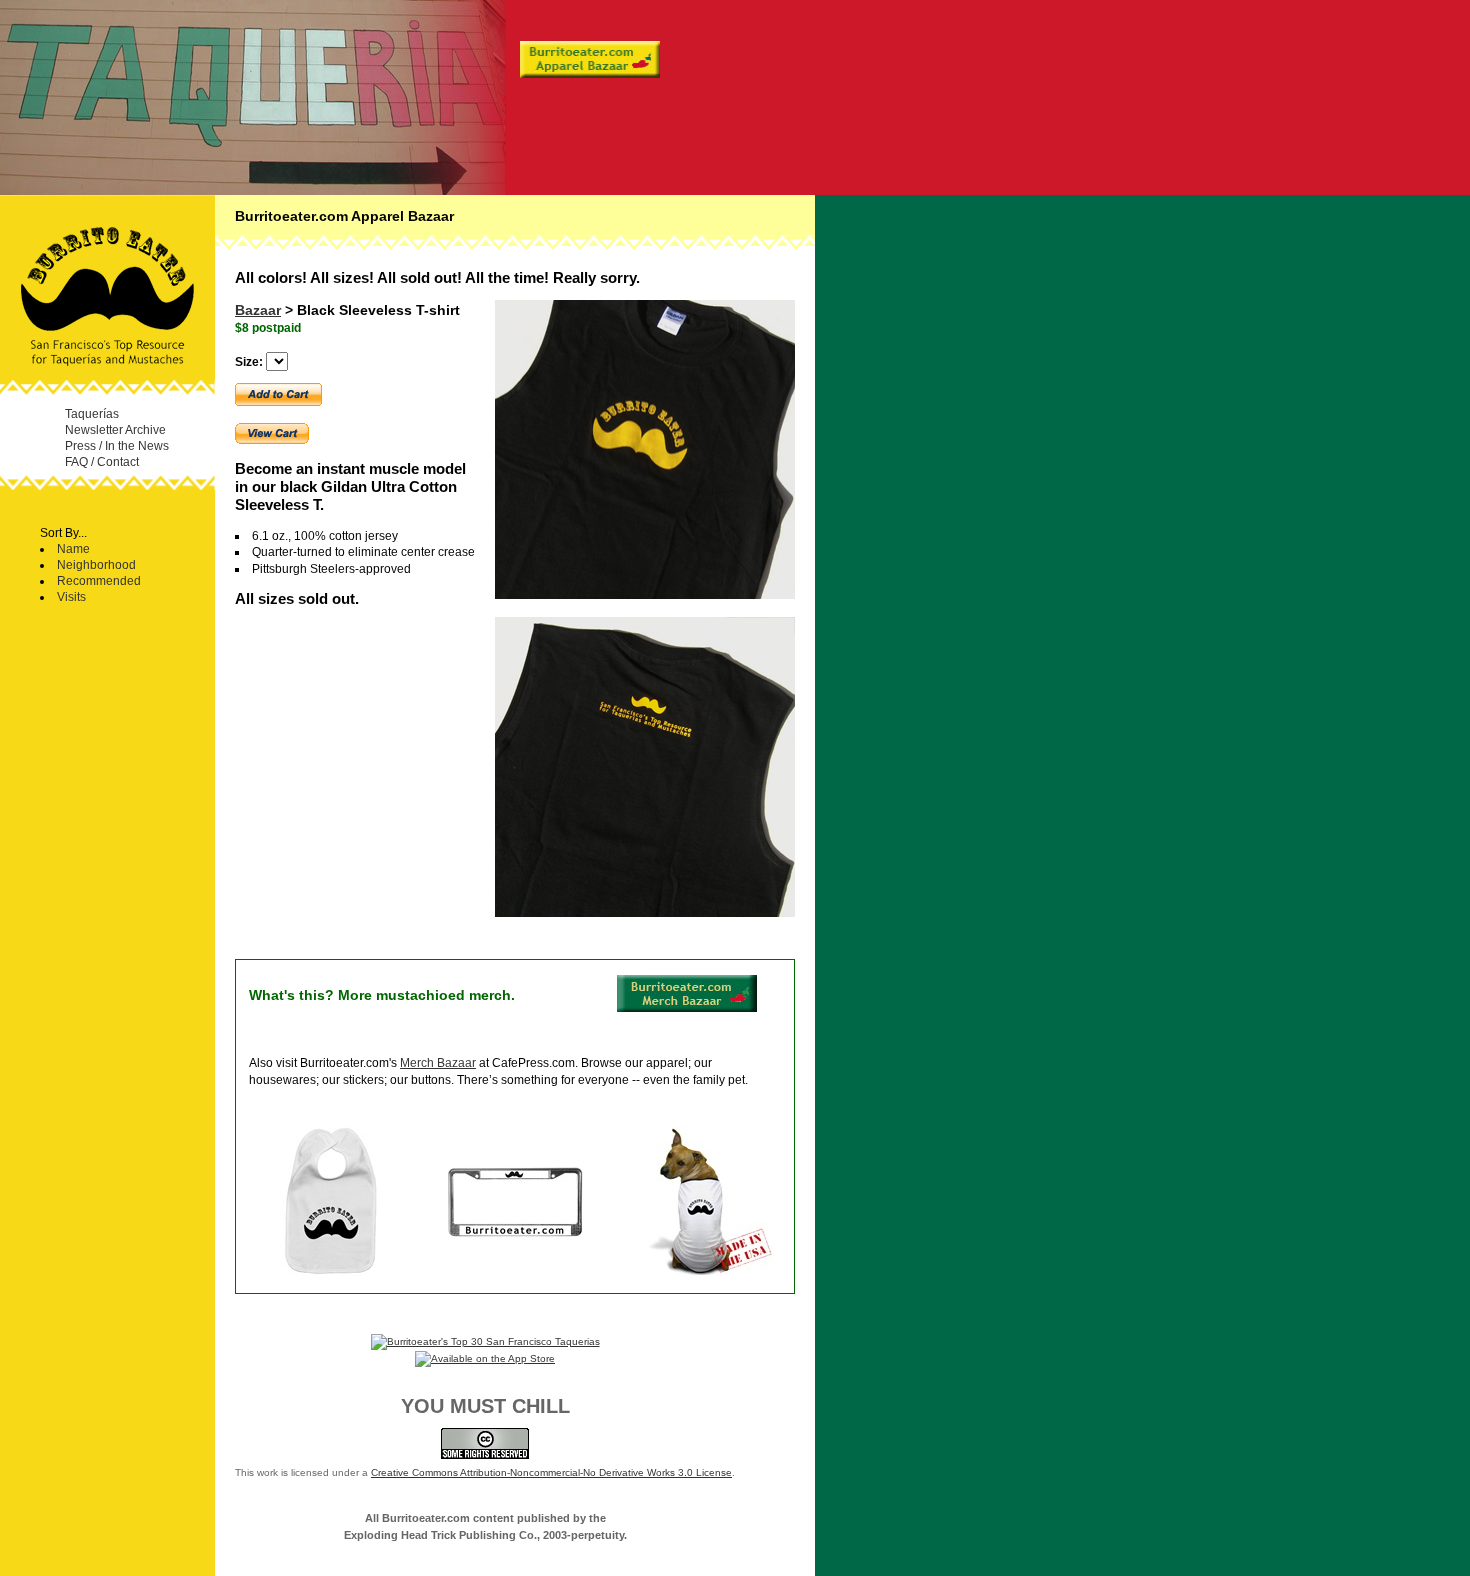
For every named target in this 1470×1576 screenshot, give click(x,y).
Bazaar (258, 310)
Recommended (99, 580)
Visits (71, 596)
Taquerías (92, 413)
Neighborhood (96, 564)
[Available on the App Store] (485, 1358)
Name (73, 548)
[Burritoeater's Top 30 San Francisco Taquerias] (485, 1341)
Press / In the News (117, 445)
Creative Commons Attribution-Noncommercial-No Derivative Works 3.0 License (551, 1472)
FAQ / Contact (102, 461)
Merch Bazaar (438, 1063)
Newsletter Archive (115, 429)
